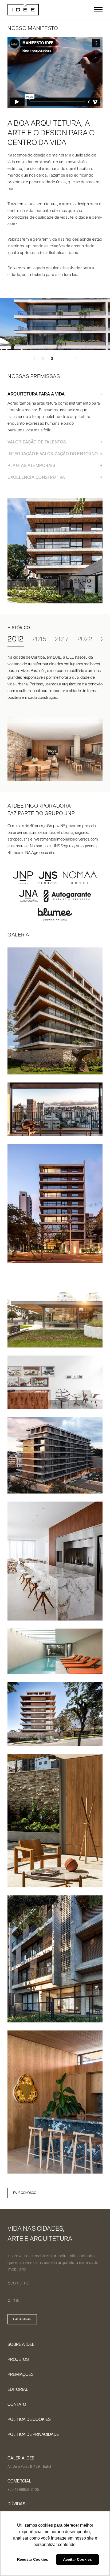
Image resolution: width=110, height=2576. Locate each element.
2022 (85, 640)
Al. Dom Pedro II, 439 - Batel (29, 2467)
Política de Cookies (29, 2420)
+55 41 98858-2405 (23, 2490)
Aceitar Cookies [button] (77, 2559)
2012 (16, 640)
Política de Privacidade (33, 2435)
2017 (62, 640)
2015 (39, 640)
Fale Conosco (25, 2193)
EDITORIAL (18, 2390)
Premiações (21, 2375)
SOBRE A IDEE (21, 2345)
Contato (17, 2405)
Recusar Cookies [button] (33, 2559)
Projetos (18, 2360)
